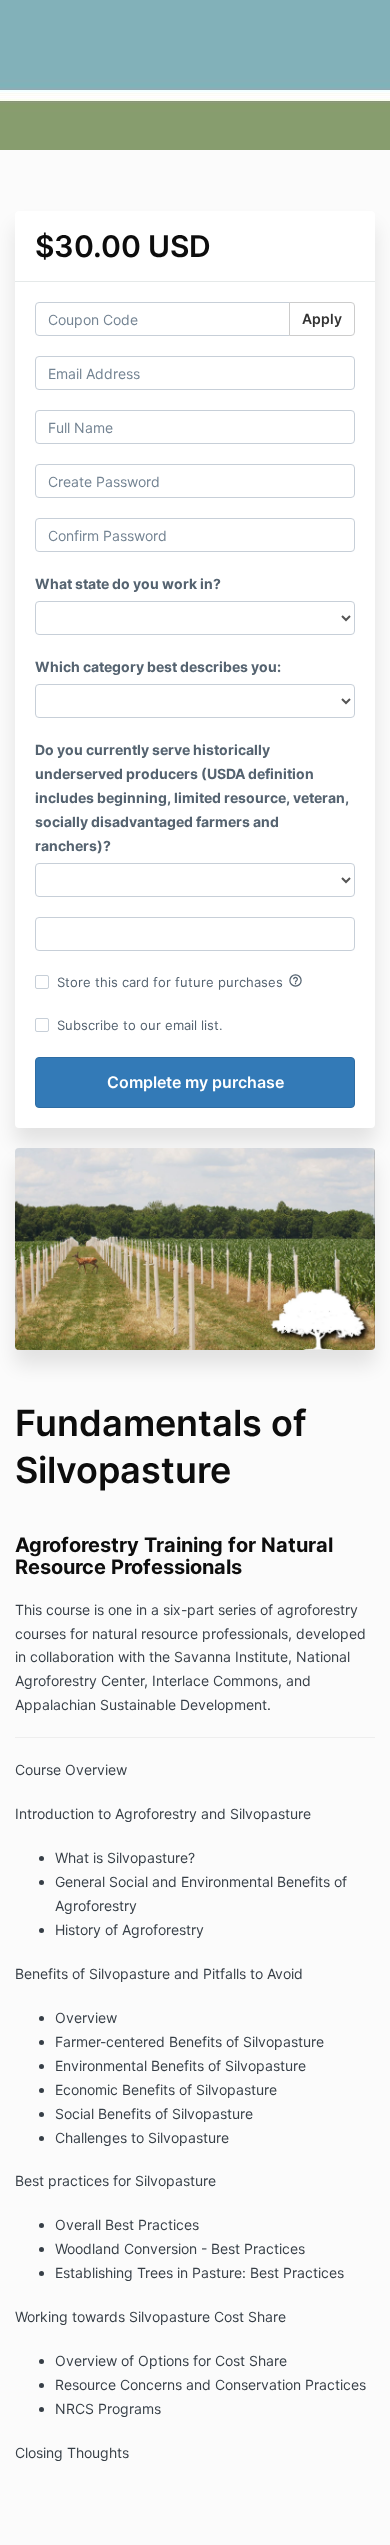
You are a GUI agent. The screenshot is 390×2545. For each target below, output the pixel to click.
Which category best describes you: (158, 666)
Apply (322, 318)
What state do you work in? (128, 583)
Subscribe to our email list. (140, 1025)
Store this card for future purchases (180, 981)
